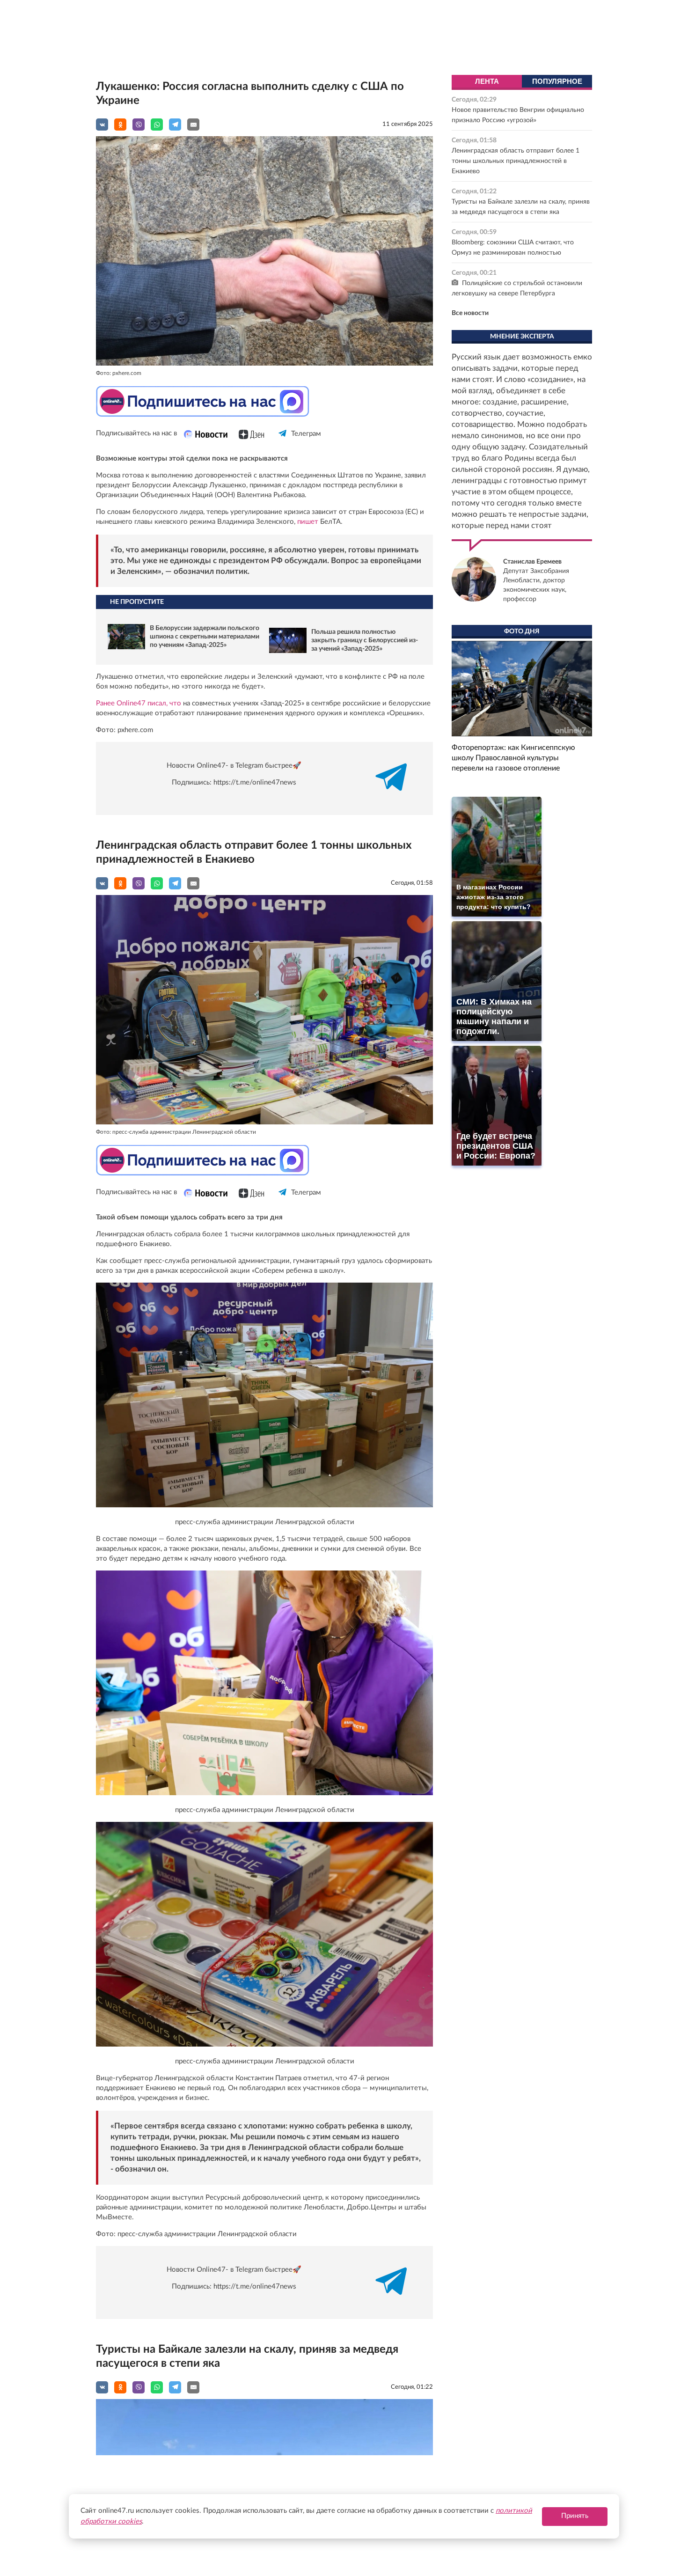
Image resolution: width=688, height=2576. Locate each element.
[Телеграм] (283, 442)
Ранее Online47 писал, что (139, 703)
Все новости (470, 313)
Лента (487, 81)
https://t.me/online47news (255, 782)
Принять (575, 2516)
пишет (308, 522)
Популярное (557, 81)
